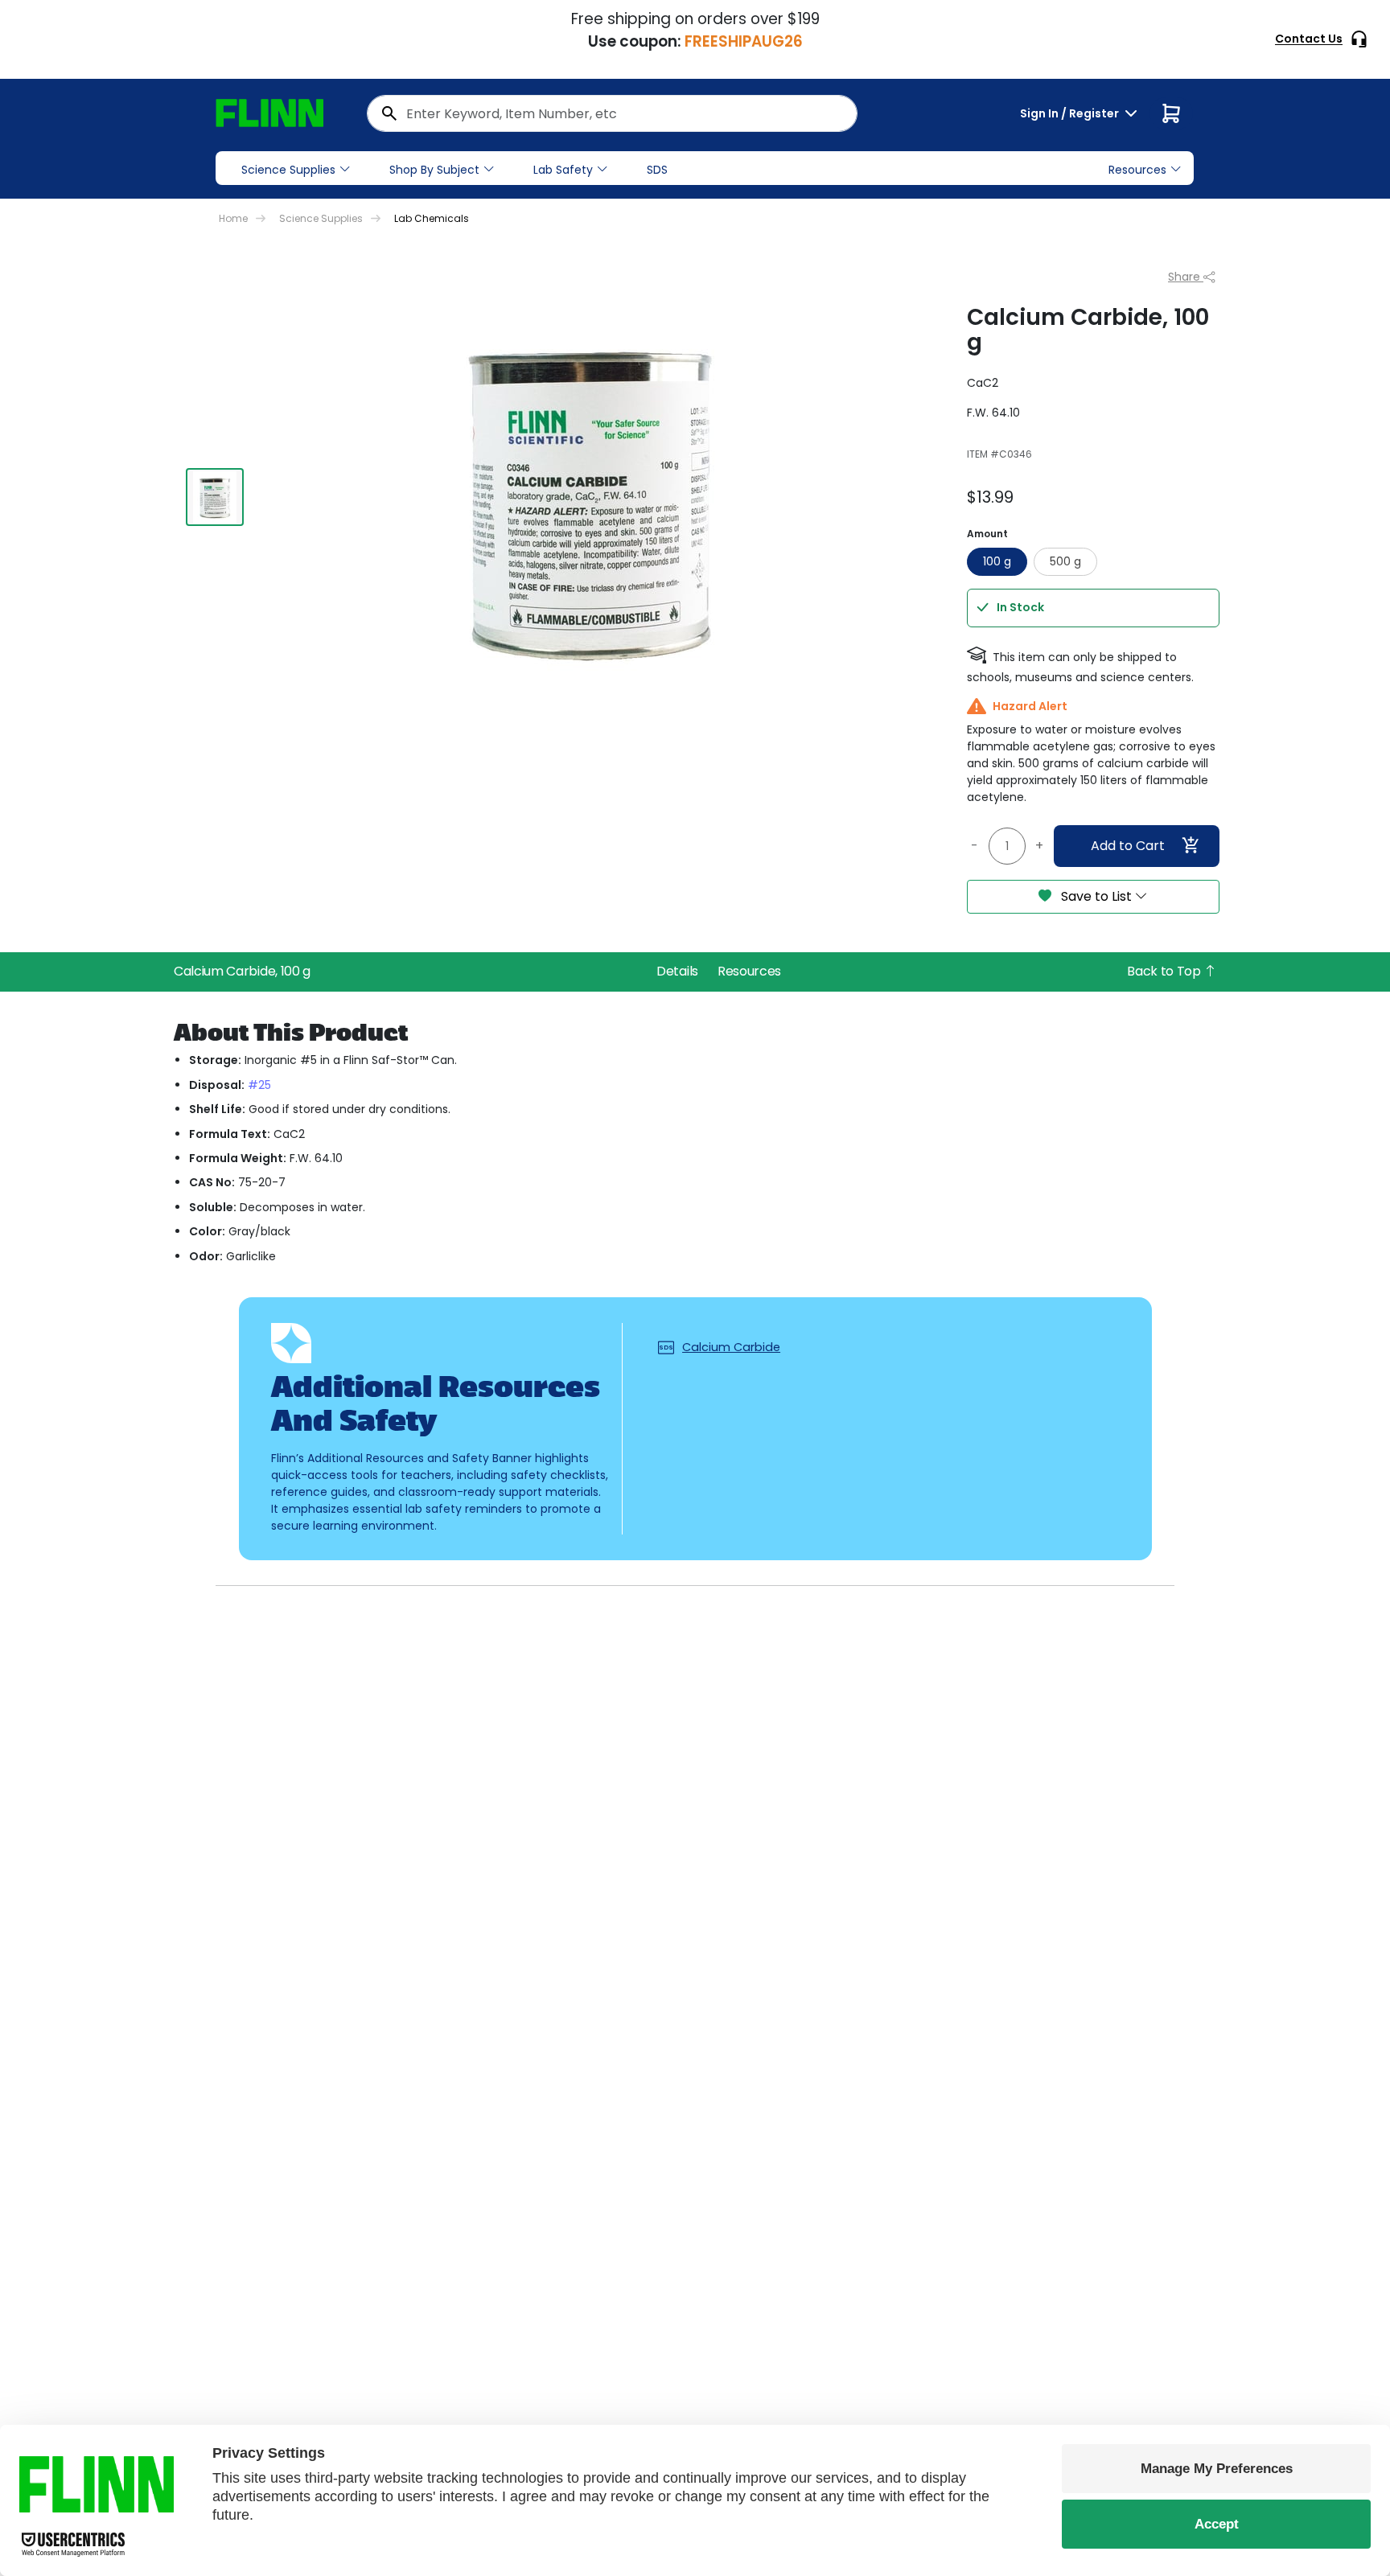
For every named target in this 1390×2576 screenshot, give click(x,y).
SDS (657, 170)
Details (677, 971)
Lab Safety (563, 170)
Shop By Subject (434, 170)
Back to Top (1165, 971)
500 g (1065, 561)
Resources (749, 971)
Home (233, 218)
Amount (987, 534)
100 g (997, 561)
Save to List (1096, 896)
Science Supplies (288, 170)
